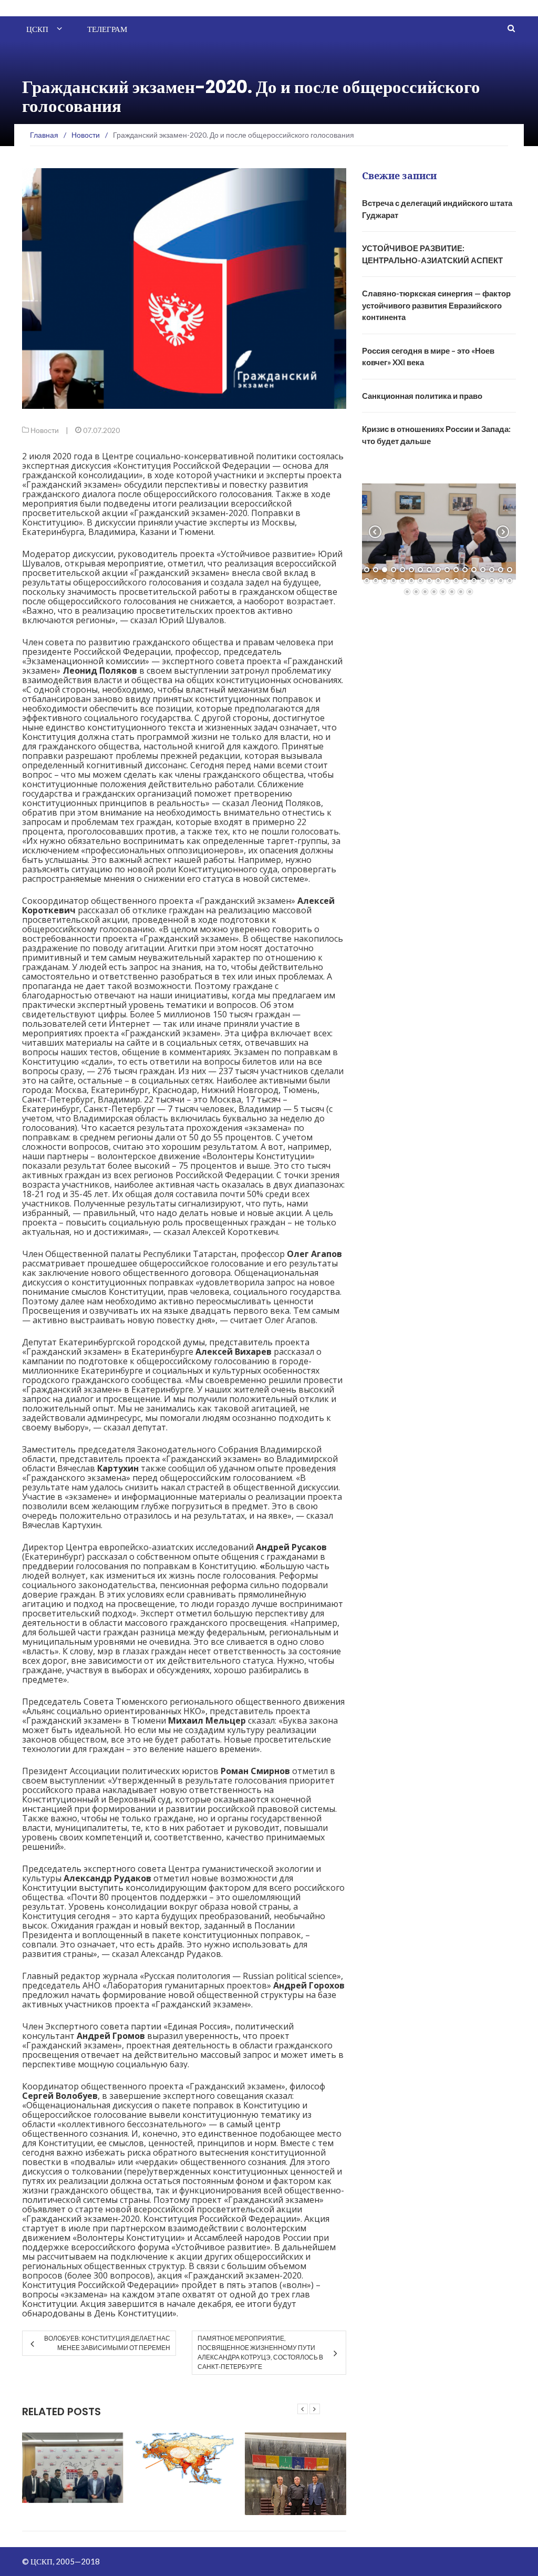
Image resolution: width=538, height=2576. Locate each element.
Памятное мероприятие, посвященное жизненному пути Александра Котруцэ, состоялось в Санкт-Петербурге (260, 2352)
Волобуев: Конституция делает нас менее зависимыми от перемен (107, 2343)
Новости (45, 430)
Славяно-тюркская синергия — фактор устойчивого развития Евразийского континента (436, 305)
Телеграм (107, 29)
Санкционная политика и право (422, 396)
